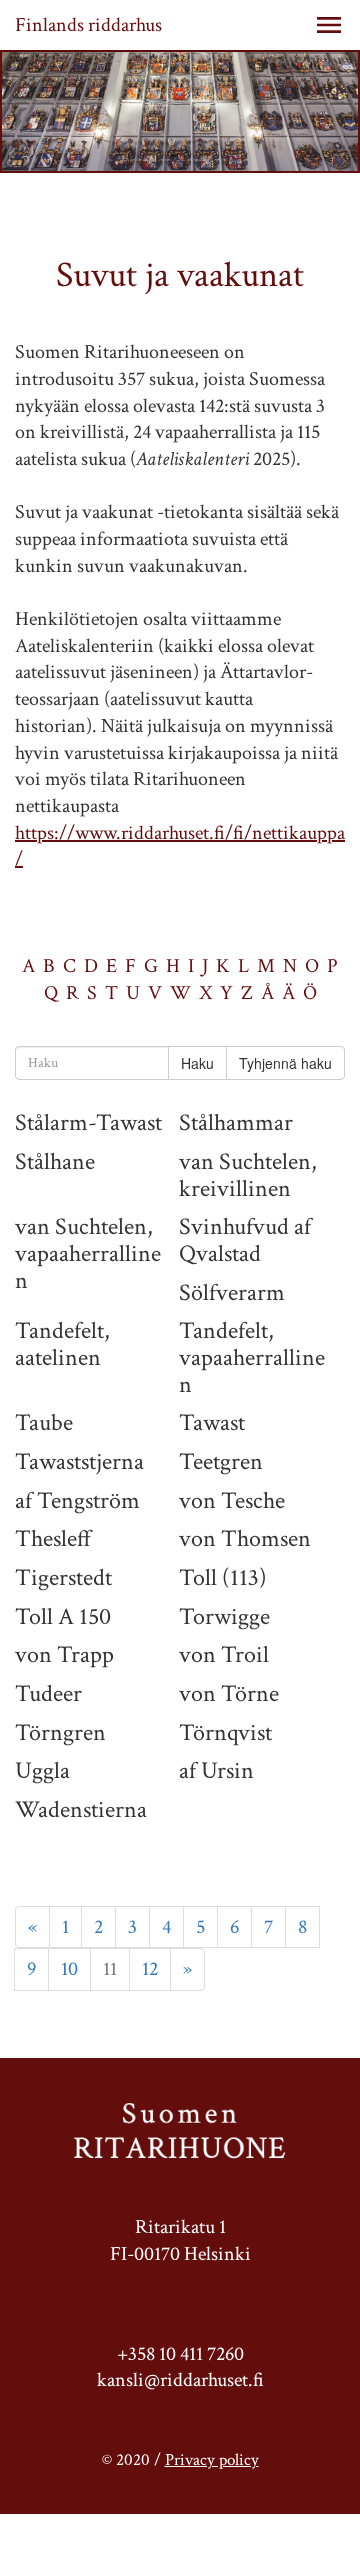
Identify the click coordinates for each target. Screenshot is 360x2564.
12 (150, 1969)
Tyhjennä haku (285, 1063)
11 (110, 1969)
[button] (329, 25)
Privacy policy (212, 2460)
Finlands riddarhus (88, 25)
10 (69, 1969)
